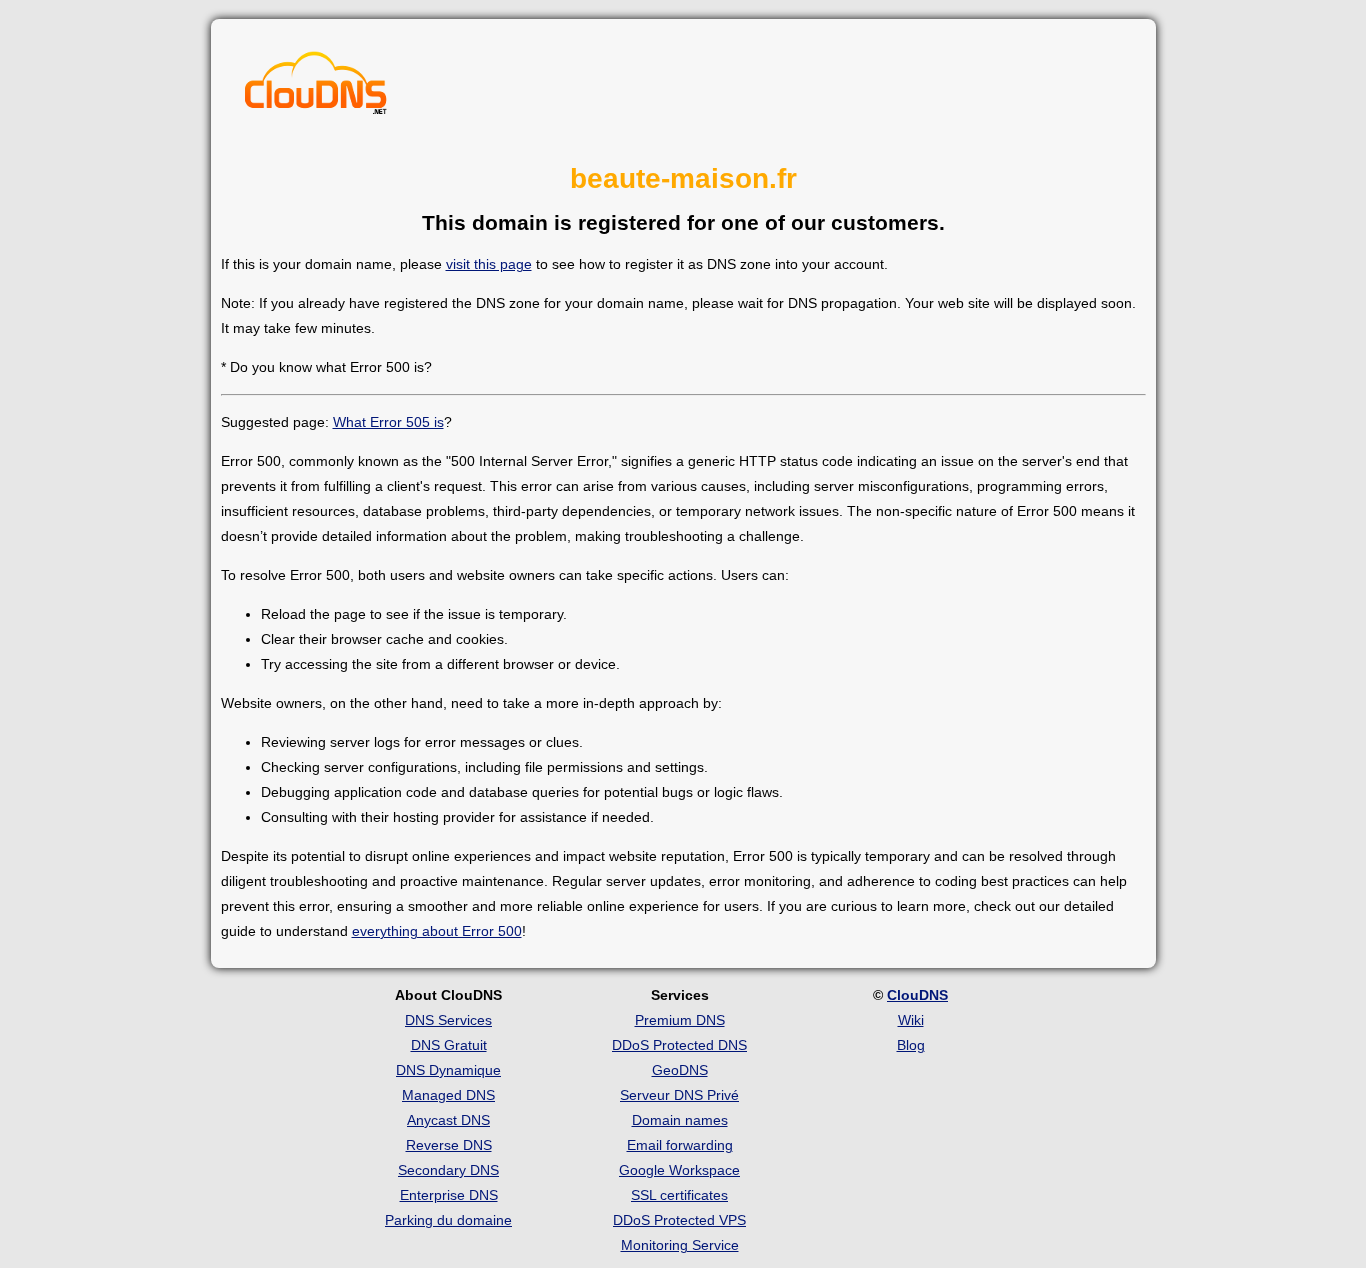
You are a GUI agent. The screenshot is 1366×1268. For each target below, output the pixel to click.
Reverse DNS (449, 1145)
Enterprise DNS (449, 1195)
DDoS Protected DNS (679, 1045)
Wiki (911, 1020)
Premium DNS (680, 1020)
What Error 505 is (388, 422)
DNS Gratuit (449, 1045)
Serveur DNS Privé (679, 1095)
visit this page (489, 264)
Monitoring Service (680, 1245)
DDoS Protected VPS (679, 1220)
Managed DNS (448, 1095)
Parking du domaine (448, 1220)
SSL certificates (679, 1195)
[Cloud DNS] (316, 88)
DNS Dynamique (448, 1070)
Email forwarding (680, 1145)
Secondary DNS (448, 1170)
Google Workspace (679, 1170)
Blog (911, 1045)
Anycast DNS (448, 1120)
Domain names (680, 1120)
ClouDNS (917, 995)
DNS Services (448, 1020)
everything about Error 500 (437, 931)
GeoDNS (680, 1070)
